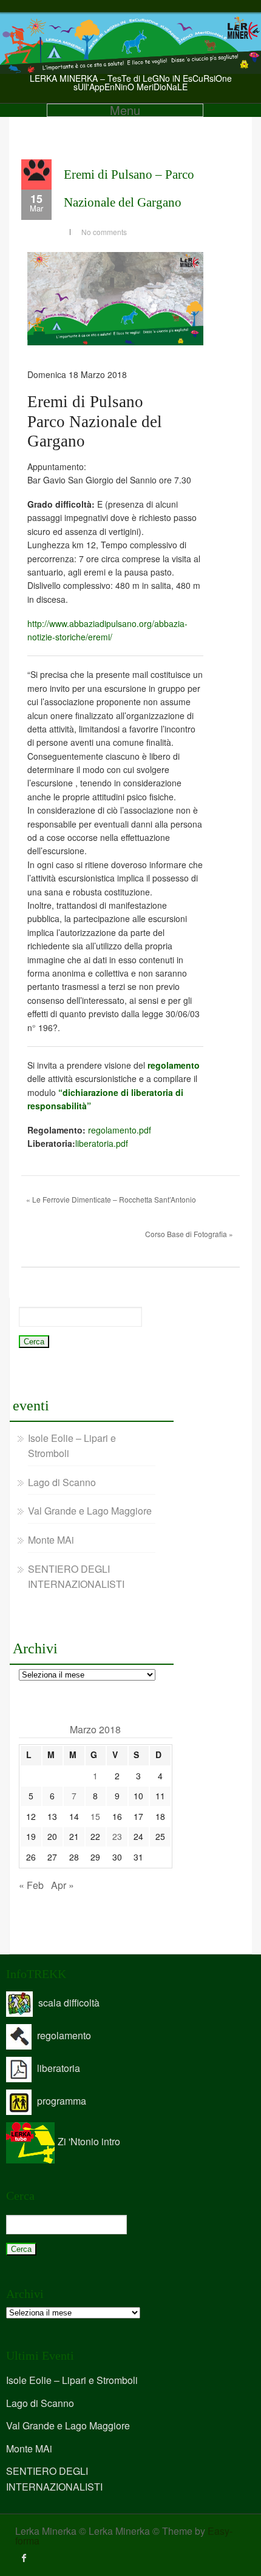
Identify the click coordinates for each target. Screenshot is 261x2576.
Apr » (63, 1885)
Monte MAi (51, 1540)
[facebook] (24, 2558)
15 (95, 1816)
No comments (104, 232)
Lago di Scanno (62, 1482)
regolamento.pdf (120, 1130)
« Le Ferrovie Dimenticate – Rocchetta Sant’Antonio (111, 1199)
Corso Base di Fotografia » (189, 1234)
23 (117, 1836)
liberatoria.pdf (102, 1143)
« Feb (31, 1885)
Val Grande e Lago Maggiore (90, 1511)
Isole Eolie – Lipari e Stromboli (72, 2380)
